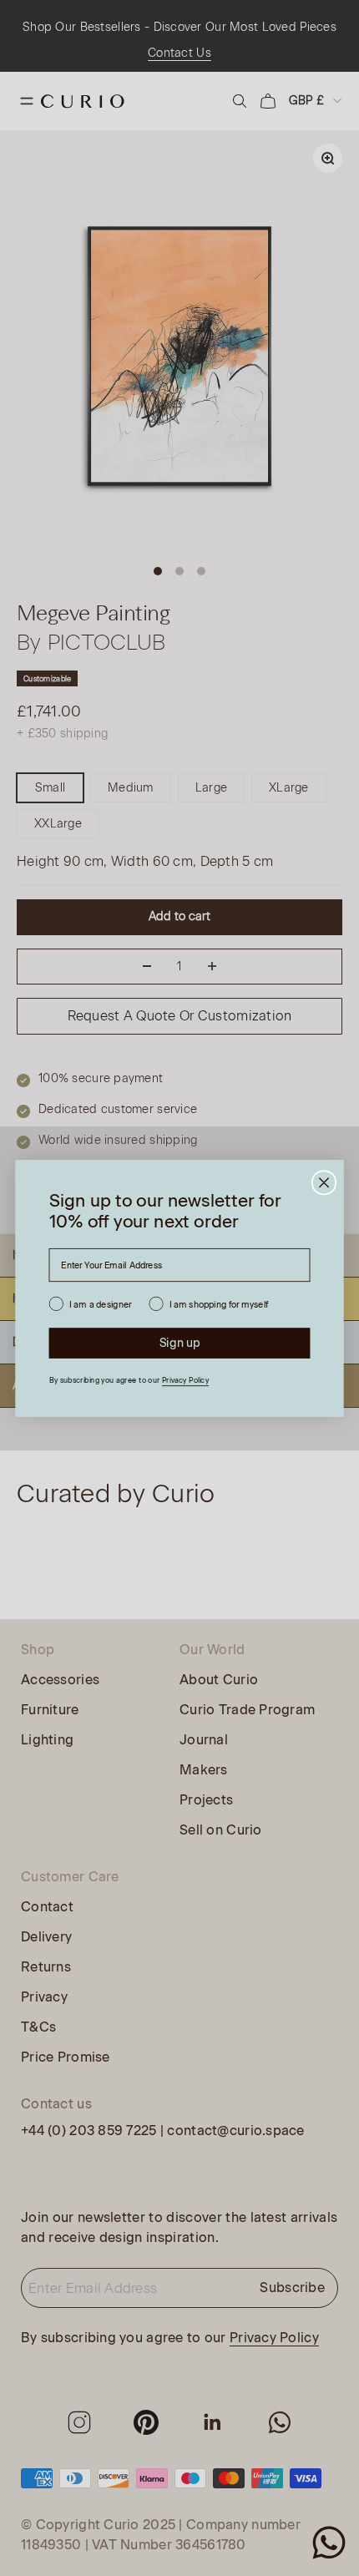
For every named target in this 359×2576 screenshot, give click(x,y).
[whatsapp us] (329, 2543)
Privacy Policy (185, 1380)
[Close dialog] (324, 1182)
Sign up (180, 1342)
